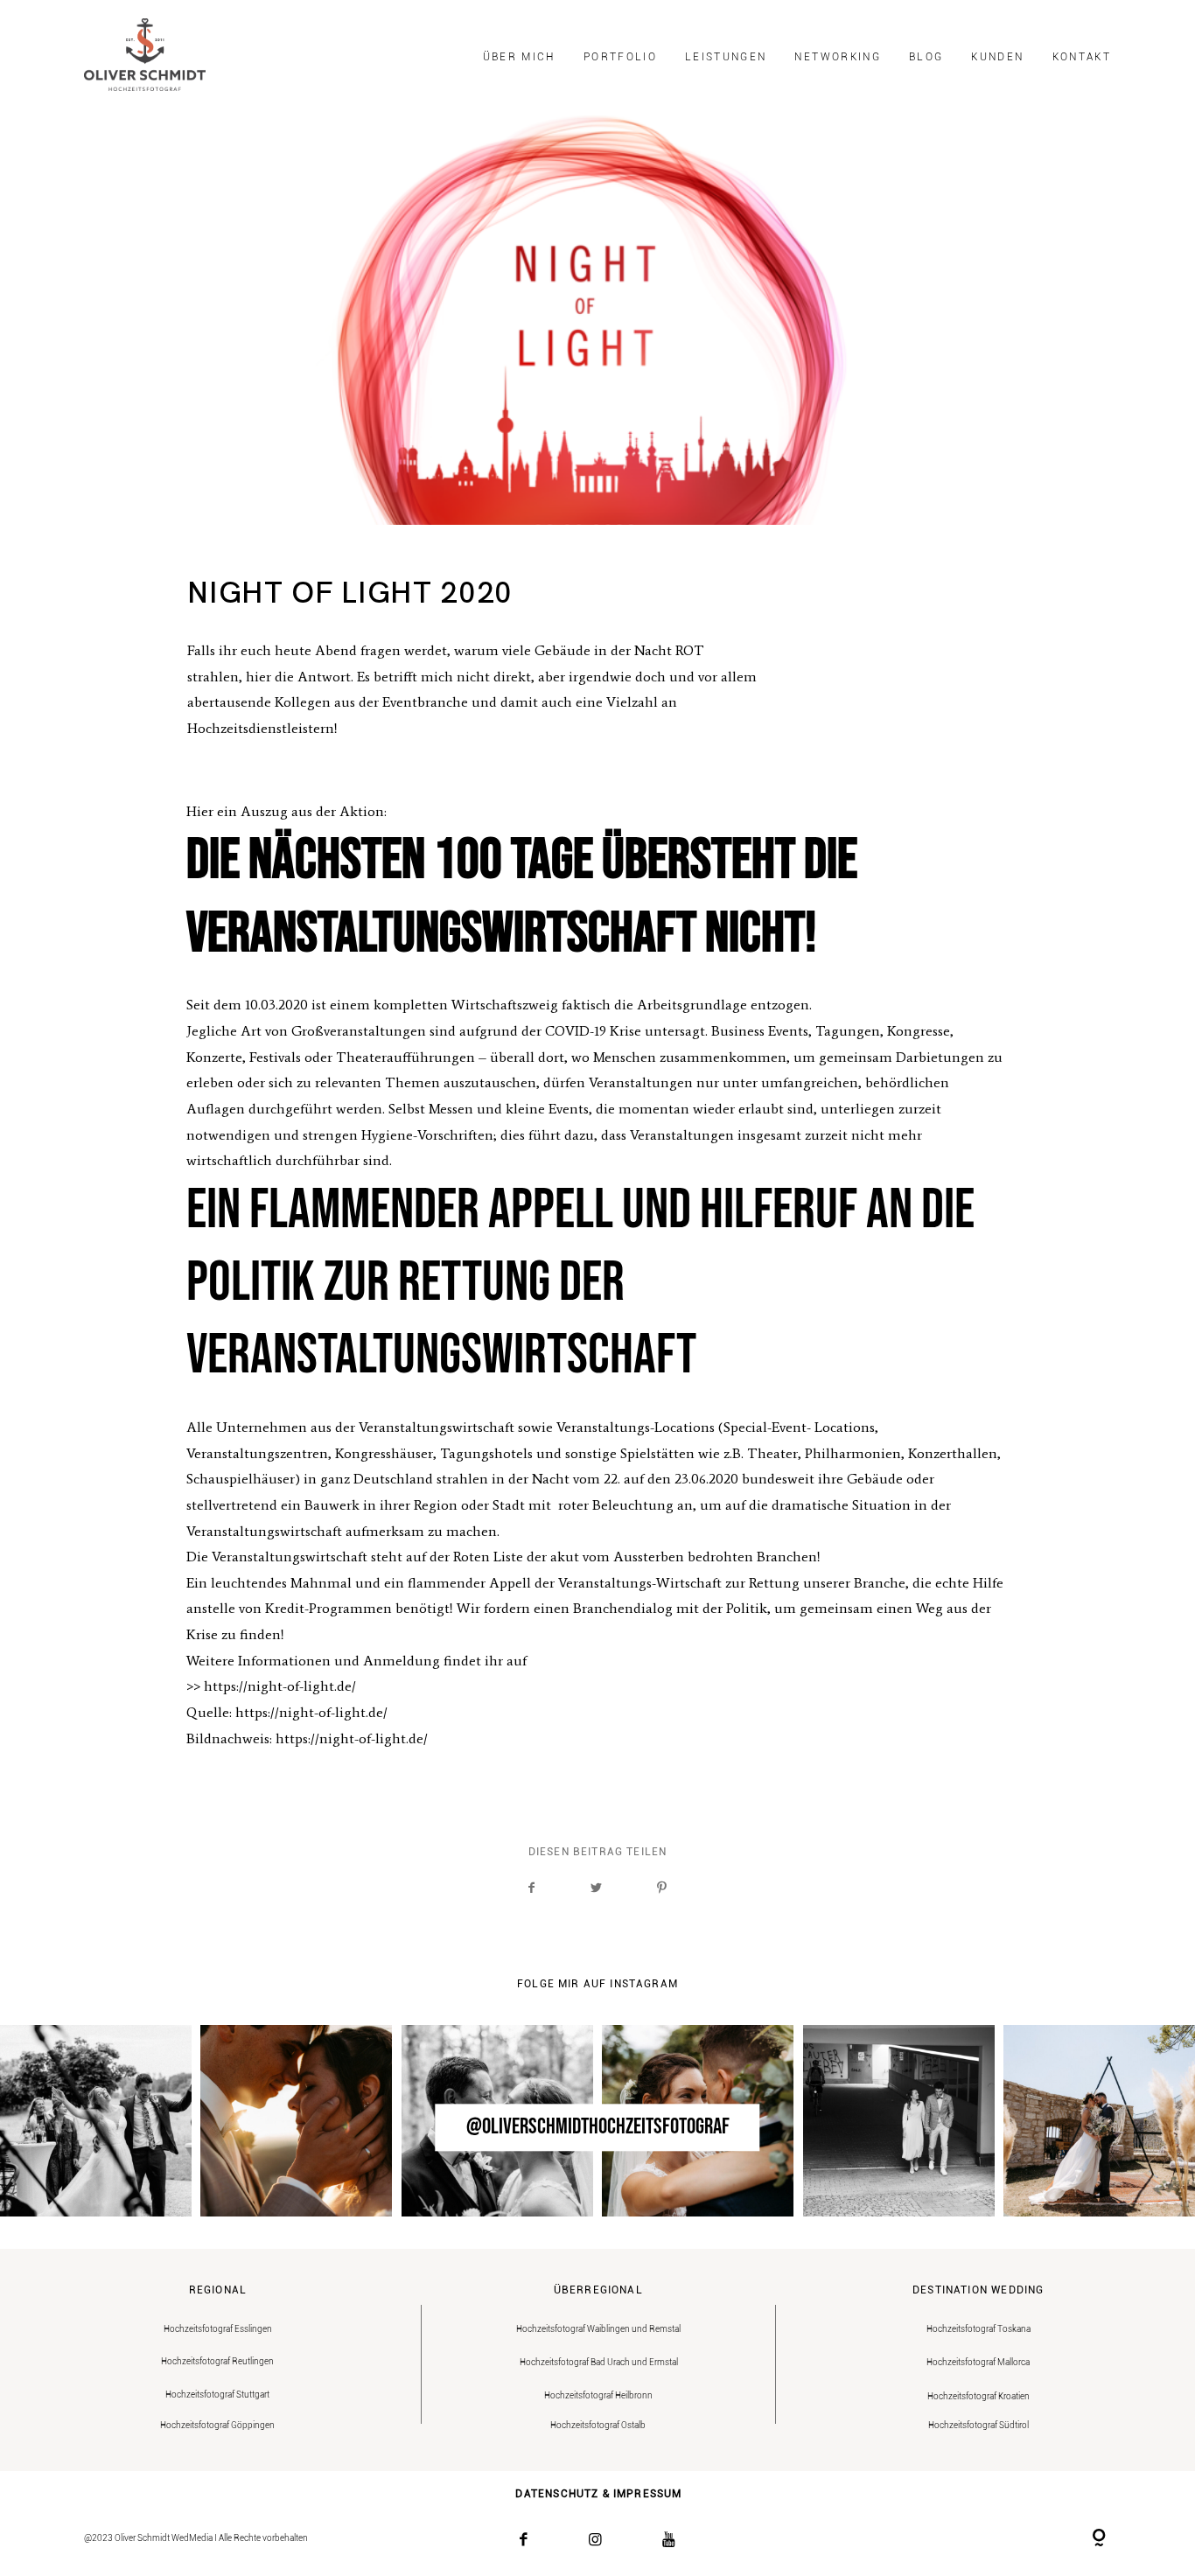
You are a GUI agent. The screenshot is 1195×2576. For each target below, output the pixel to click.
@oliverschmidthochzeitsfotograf (598, 2128)
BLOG (926, 57)
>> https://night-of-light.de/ (271, 1686)
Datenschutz (557, 2494)
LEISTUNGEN (726, 57)
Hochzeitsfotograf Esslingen (218, 2329)
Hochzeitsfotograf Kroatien (978, 2396)
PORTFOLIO (620, 57)
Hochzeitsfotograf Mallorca (978, 2362)
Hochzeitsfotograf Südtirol (978, 2425)
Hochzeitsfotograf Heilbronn (598, 2395)
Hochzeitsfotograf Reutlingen (217, 2361)
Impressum (648, 2494)
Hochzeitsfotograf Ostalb (598, 2425)
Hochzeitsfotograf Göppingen (217, 2425)
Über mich (519, 57)
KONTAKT (1082, 57)
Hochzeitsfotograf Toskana (978, 2329)
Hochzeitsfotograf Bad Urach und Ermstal (599, 2362)
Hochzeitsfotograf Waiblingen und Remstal (598, 2329)
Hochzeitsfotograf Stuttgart (217, 2394)
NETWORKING (837, 57)
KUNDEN (997, 57)
